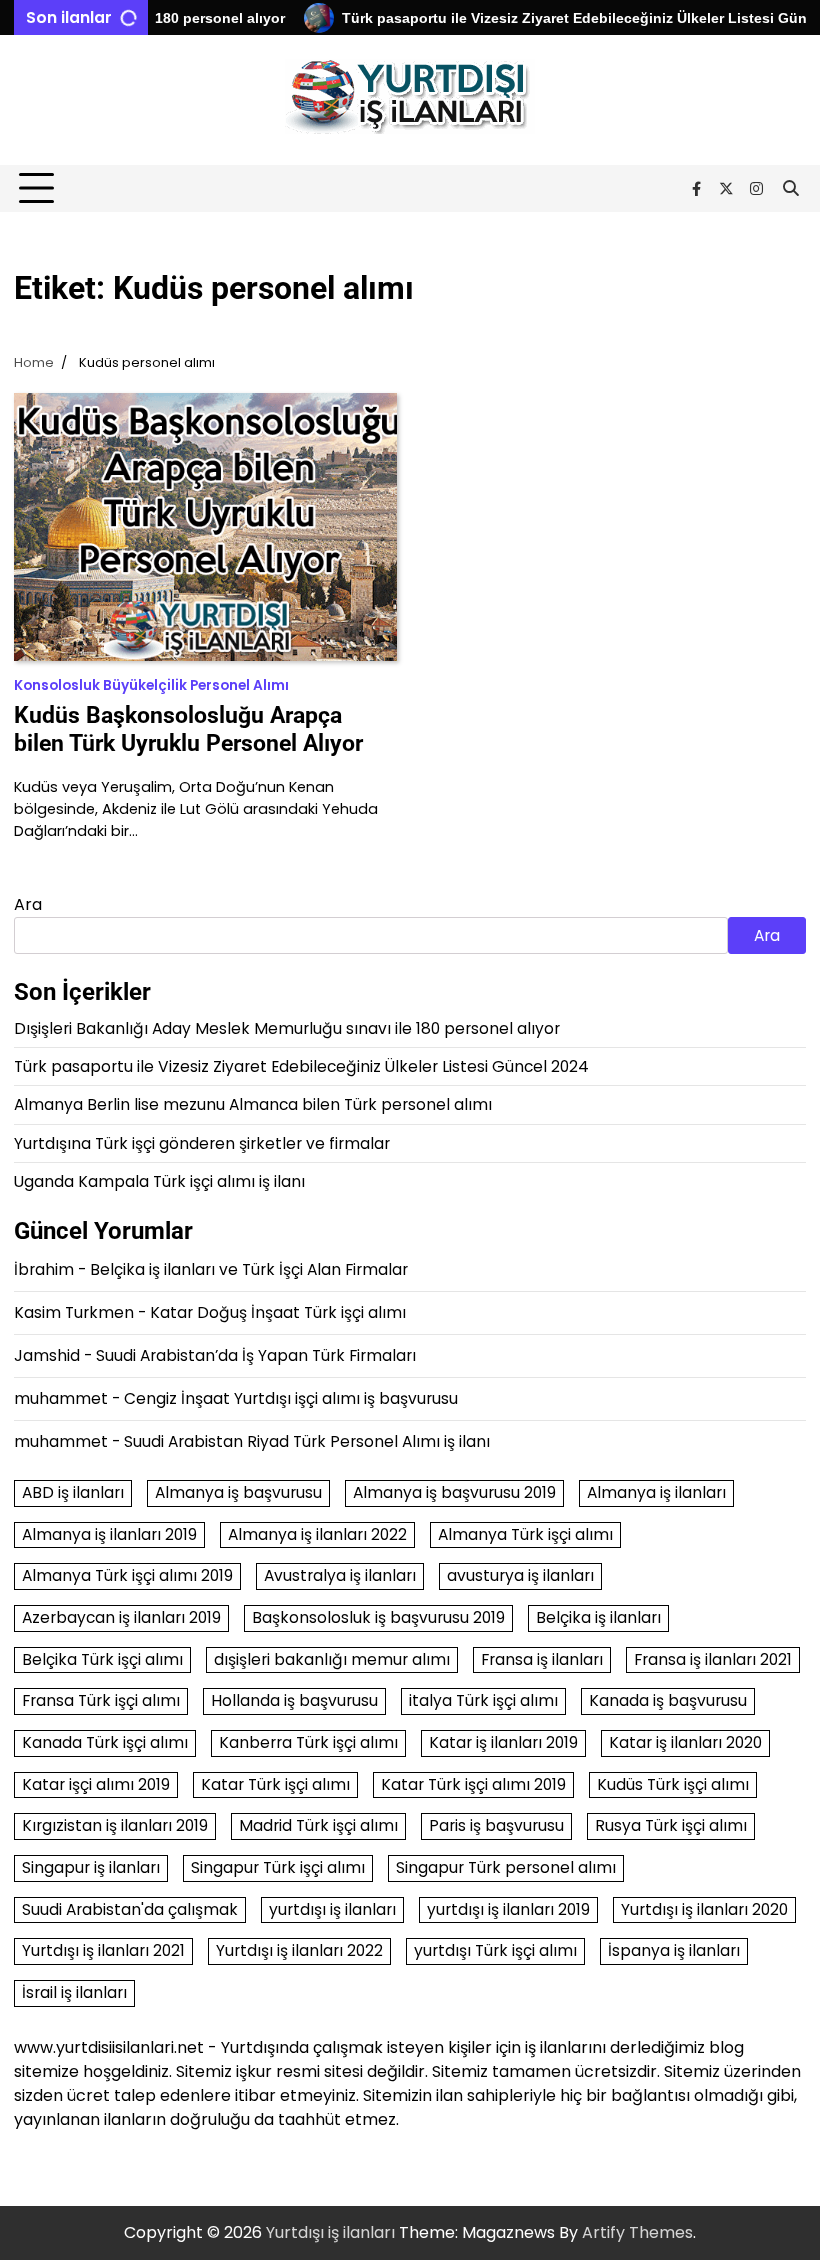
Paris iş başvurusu (496, 1825)
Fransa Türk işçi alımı (101, 1700)
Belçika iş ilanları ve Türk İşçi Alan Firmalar (249, 1269)
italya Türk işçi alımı (483, 1700)
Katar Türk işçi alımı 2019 (473, 1784)
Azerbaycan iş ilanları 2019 (121, 1617)
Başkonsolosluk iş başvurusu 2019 (378, 1617)
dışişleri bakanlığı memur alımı (332, 1659)
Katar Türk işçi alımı (275, 1784)
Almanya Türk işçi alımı (525, 1534)
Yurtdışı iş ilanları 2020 (704, 1909)
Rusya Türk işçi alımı (671, 1825)
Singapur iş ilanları (91, 1867)
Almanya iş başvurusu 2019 (454, 1492)
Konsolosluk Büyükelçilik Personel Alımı (151, 685)
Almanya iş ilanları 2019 (109, 1534)
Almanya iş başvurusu (238, 1492)
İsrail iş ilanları (74, 1992)
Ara (28, 904)
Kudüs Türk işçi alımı (673, 1784)
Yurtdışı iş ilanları (330, 2232)
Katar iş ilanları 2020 (685, 1742)
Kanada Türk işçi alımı (105, 1742)
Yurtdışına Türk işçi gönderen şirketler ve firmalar (202, 1143)
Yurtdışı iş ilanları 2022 (299, 1950)
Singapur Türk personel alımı (506, 1867)
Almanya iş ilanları (656, 1492)
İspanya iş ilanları (674, 1950)
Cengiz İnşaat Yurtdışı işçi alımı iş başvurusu (291, 1398)
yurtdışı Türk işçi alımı (495, 1950)
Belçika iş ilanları (598, 1617)
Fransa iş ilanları (542, 1659)
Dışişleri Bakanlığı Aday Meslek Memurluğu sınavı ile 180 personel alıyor (287, 1028)
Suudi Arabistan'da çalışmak (130, 1909)
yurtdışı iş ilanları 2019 (508, 1909)
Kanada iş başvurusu (668, 1700)
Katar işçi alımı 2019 (96, 1784)
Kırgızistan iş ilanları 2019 (115, 1825)
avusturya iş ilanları (520, 1575)
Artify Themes (637, 2232)
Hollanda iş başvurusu (294, 1700)
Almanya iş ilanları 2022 (317, 1534)
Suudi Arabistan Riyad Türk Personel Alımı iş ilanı (307, 1441)
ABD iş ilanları (73, 1492)
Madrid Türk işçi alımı (318, 1825)
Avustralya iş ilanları (340, 1575)
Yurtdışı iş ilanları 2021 (103, 1950)
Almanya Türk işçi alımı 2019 (127, 1575)
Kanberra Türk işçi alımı (308, 1742)
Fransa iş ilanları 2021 (713, 1659)
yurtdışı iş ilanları (332, 1909)
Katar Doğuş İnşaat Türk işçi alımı (278, 1312)
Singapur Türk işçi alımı (278, 1867)
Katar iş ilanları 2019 (503, 1742)
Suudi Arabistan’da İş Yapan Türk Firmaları (256, 1355)
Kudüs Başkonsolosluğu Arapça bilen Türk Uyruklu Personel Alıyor (188, 729)
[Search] (791, 189)
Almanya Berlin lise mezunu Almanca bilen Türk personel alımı (253, 1104)
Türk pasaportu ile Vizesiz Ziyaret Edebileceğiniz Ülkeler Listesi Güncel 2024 (301, 1066)
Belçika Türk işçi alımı (102, 1659)
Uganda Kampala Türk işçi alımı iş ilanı (159, 1181)
